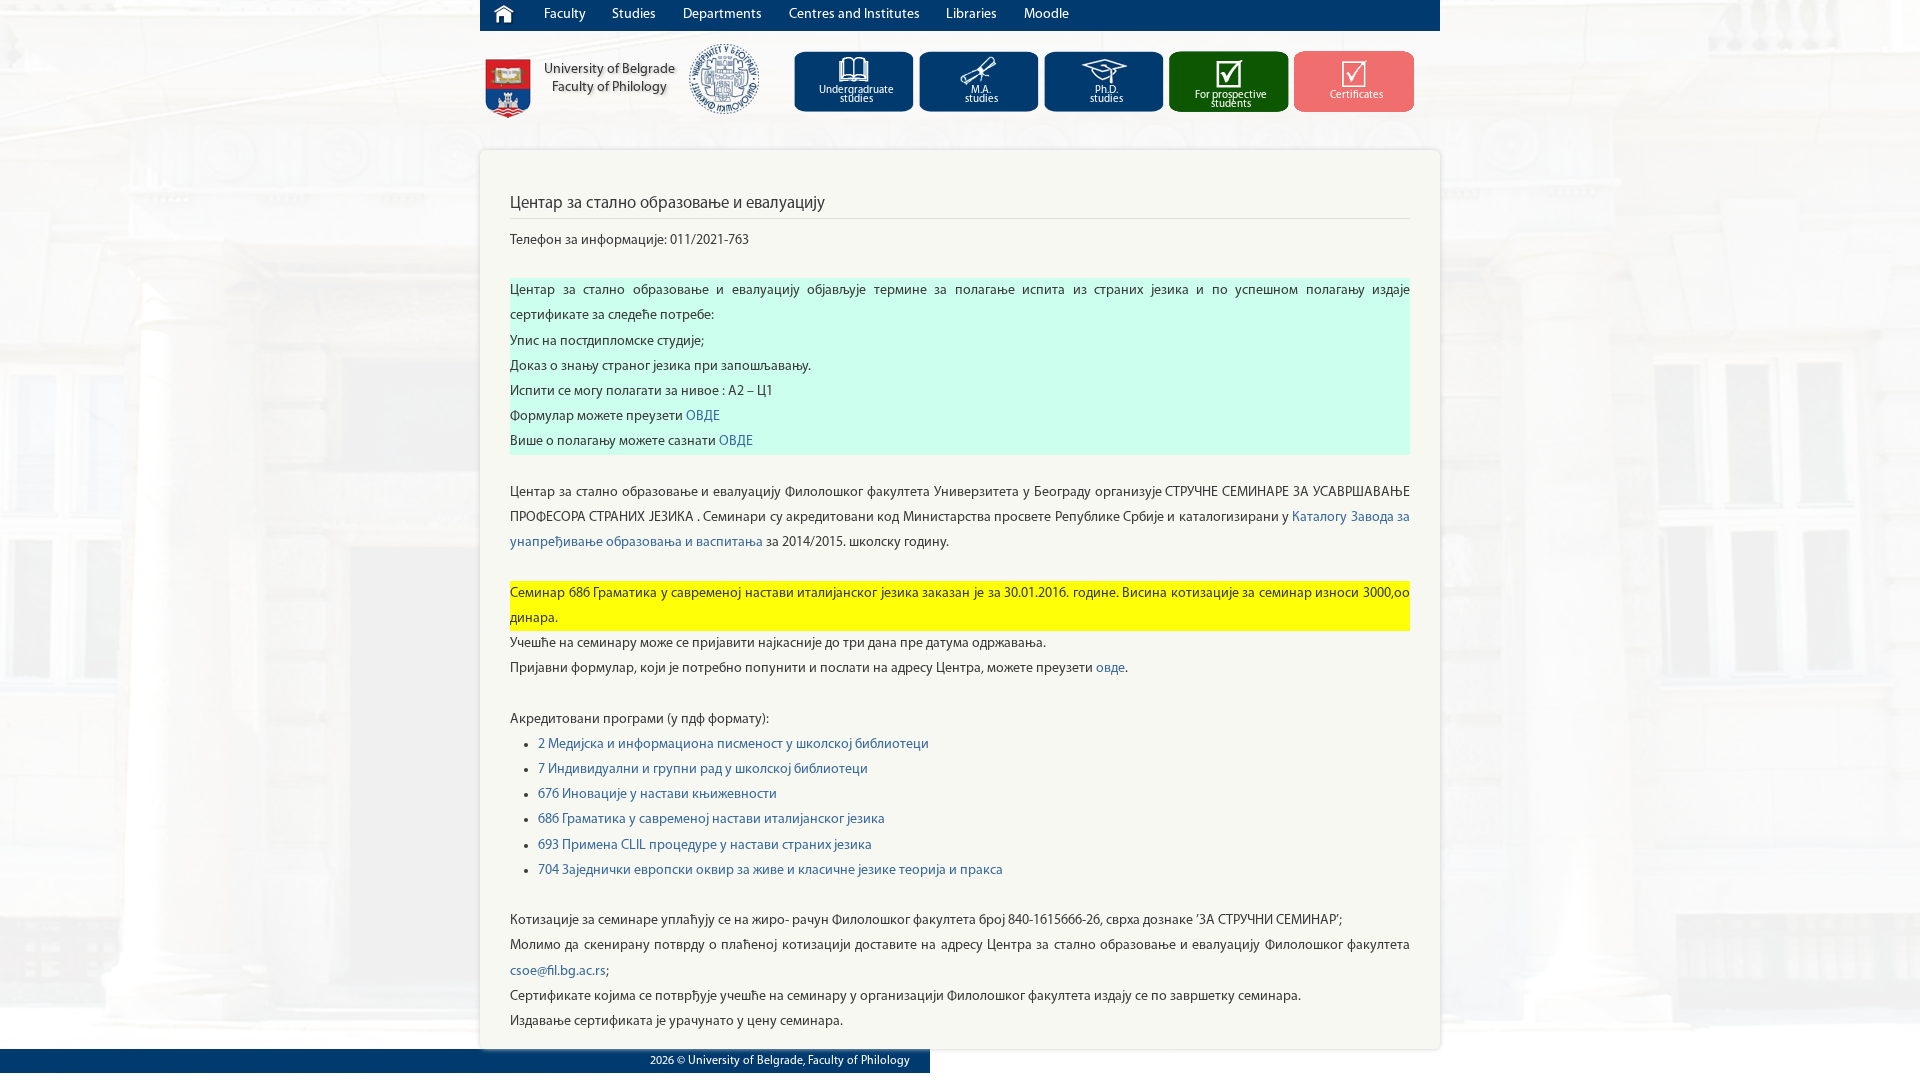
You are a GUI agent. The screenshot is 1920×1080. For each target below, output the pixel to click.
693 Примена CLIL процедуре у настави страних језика (705, 845)
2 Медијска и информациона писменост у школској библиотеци (733, 744)
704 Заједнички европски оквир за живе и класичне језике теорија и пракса (770, 870)
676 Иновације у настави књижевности (657, 794)
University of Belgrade (508, 88)
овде (1110, 668)
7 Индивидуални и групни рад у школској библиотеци (703, 769)
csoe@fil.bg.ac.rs (558, 971)
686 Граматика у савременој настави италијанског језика (711, 819)
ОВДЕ (703, 416)
